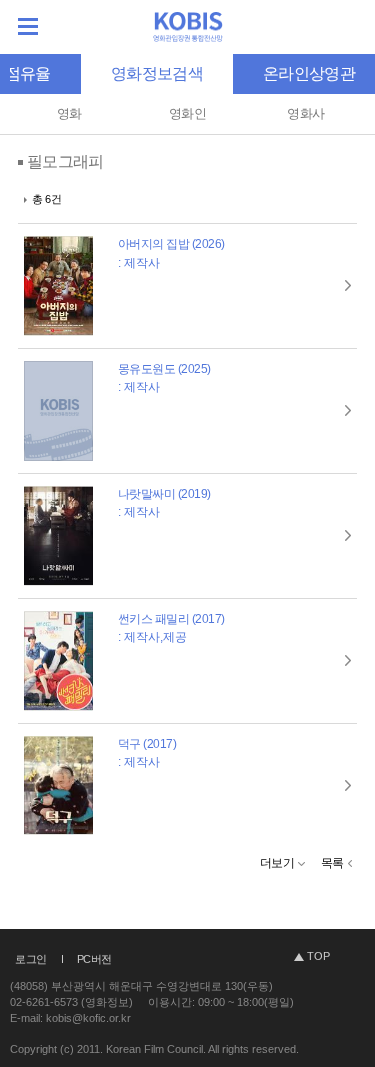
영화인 (187, 113)
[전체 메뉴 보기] (28, 26)
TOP (318, 956)
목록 (332, 863)
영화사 (305, 113)
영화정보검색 (157, 73)
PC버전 (94, 959)
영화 (69, 113)
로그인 (31, 959)
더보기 (277, 863)
